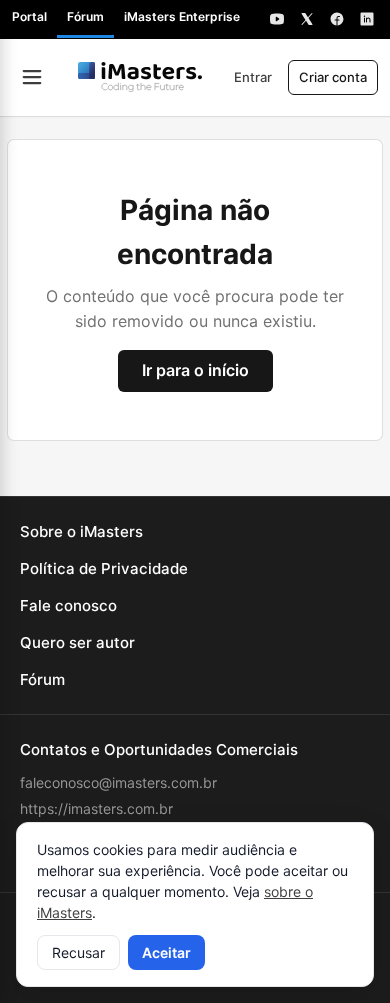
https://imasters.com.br (96, 808)
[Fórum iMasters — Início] (140, 77)
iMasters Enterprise (182, 16)
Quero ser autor (77, 642)
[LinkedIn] (367, 19)
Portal (29, 16)
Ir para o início (195, 370)
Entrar (253, 77)
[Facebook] (337, 19)
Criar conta (333, 77)
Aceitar (166, 952)
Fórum (85, 16)
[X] (307, 19)
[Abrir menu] (32, 77)
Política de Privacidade (104, 568)
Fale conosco (68, 605)
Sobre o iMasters (81, 531)
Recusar (78, 952)
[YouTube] (277, 19)
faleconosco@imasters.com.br (118, 782)
